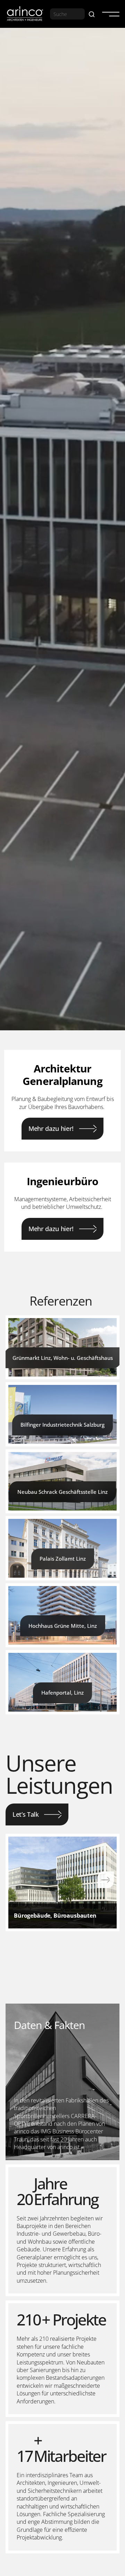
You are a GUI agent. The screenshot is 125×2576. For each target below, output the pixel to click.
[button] (108, 14)
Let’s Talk (26, 1814)
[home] (25, 14)
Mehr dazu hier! (51, 1128)
